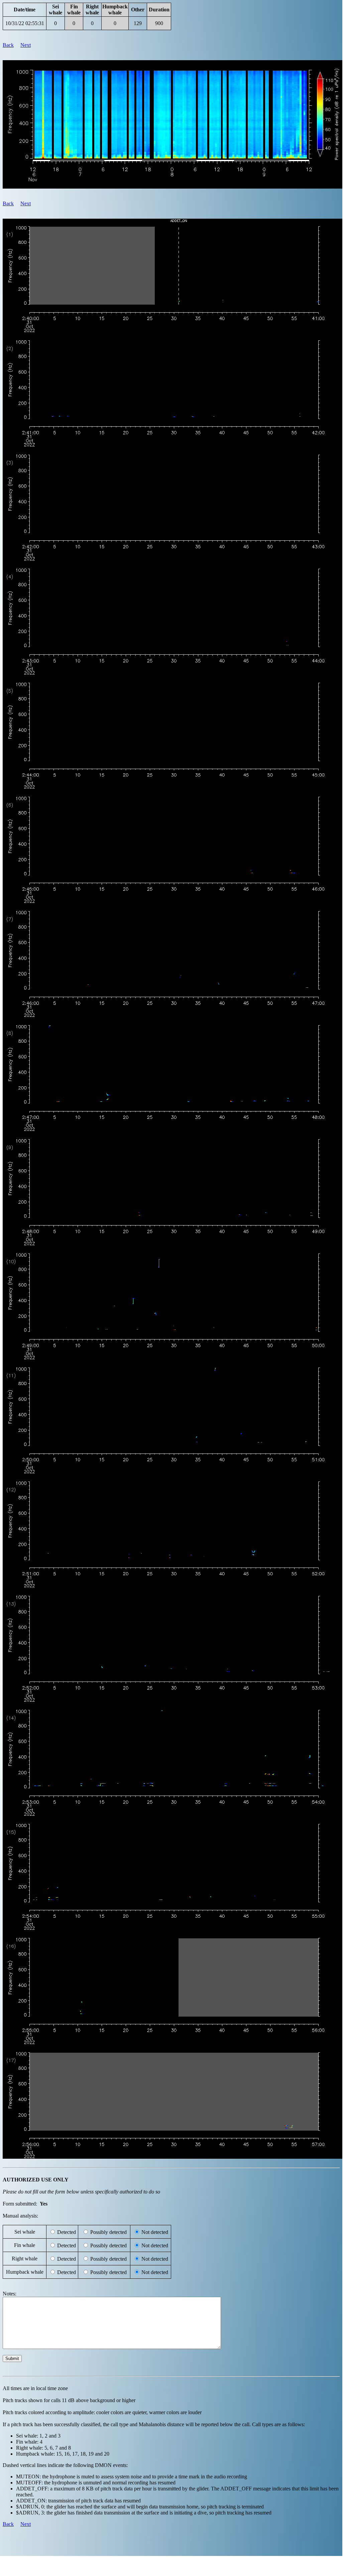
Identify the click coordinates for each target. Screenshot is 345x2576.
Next (26, 45)
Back (8, 45)
